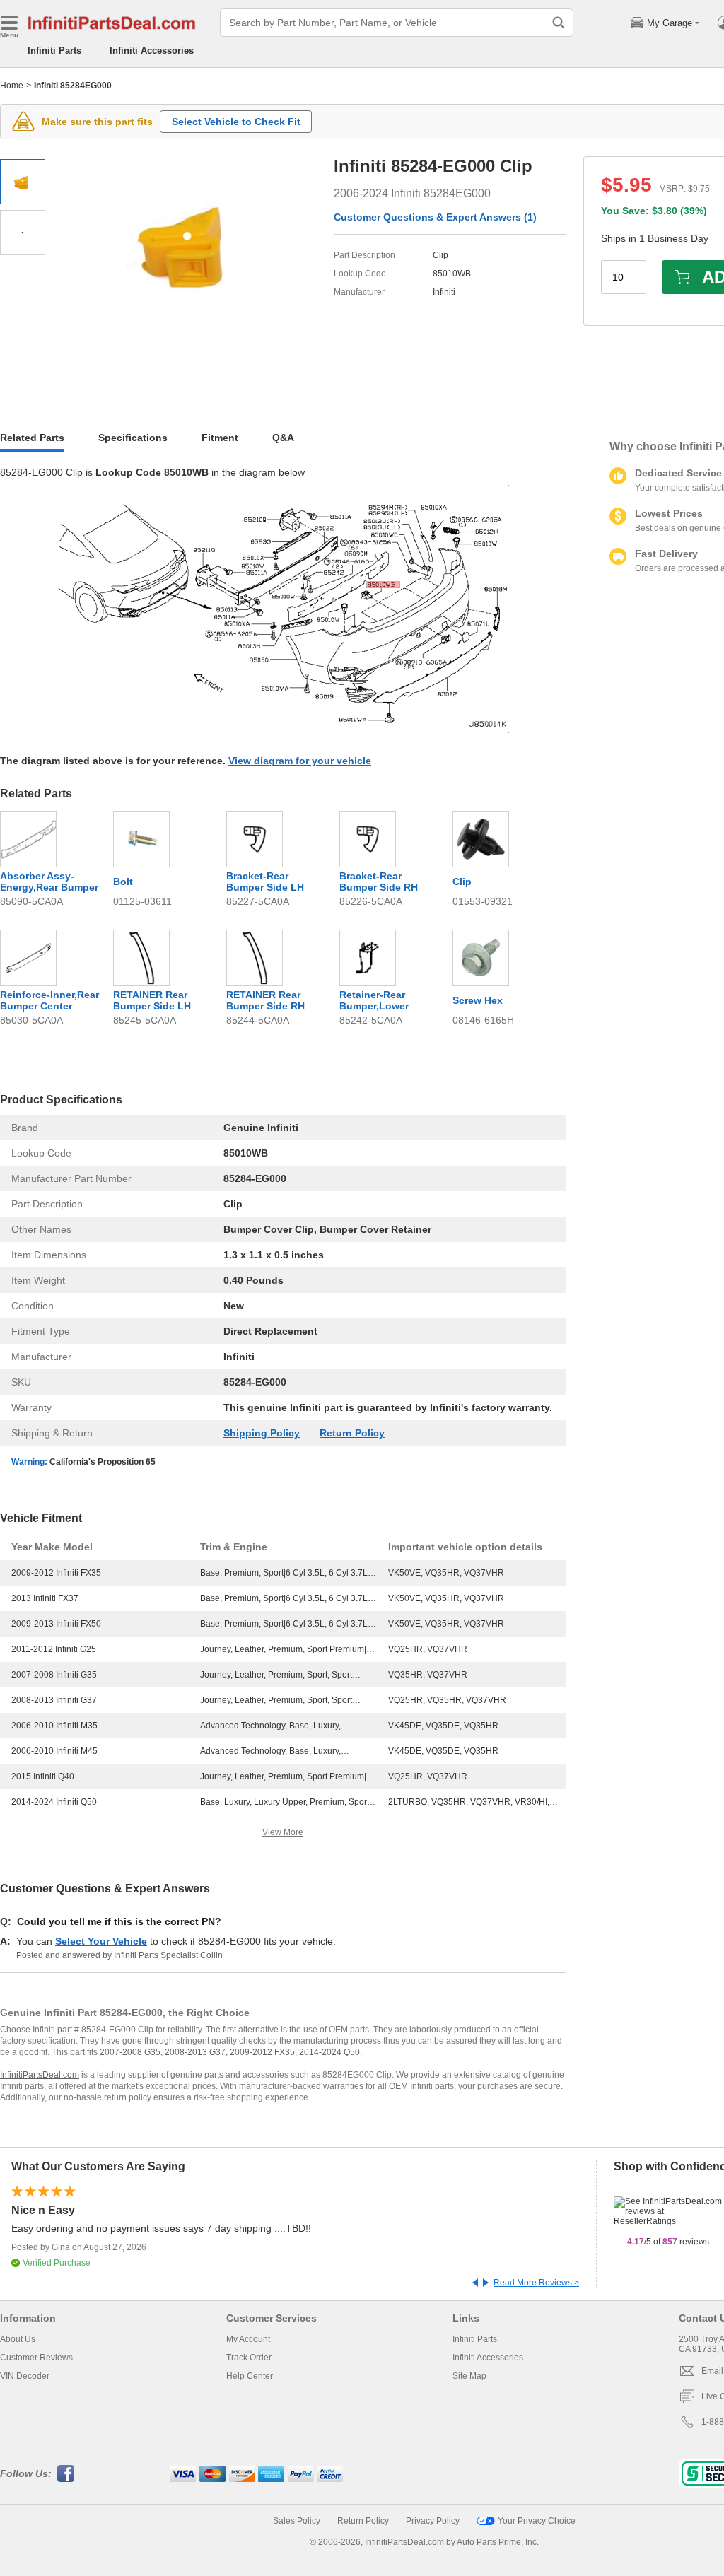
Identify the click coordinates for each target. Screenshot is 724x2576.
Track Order (249, 2358)
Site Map (469, 2376)
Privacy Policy (433, 2521)
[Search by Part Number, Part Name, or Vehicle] (559, 23)
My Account (248, 2339)
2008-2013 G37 (195, 2052)
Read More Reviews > (536, 2283)
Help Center (250, 2376)
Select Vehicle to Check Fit (236, 122)
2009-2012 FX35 (262, 2052)
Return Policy (352, 1433)
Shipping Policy (262, 1433)
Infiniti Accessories (152, 51)
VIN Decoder (25, 2376)
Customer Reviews (36, 2358)
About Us (18, 2339)
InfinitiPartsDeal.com (40, 2075)
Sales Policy (297, 2521)
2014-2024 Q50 (329, 2052)
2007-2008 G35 (130, 2052)
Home (12, 86)
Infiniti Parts (54, 51)
